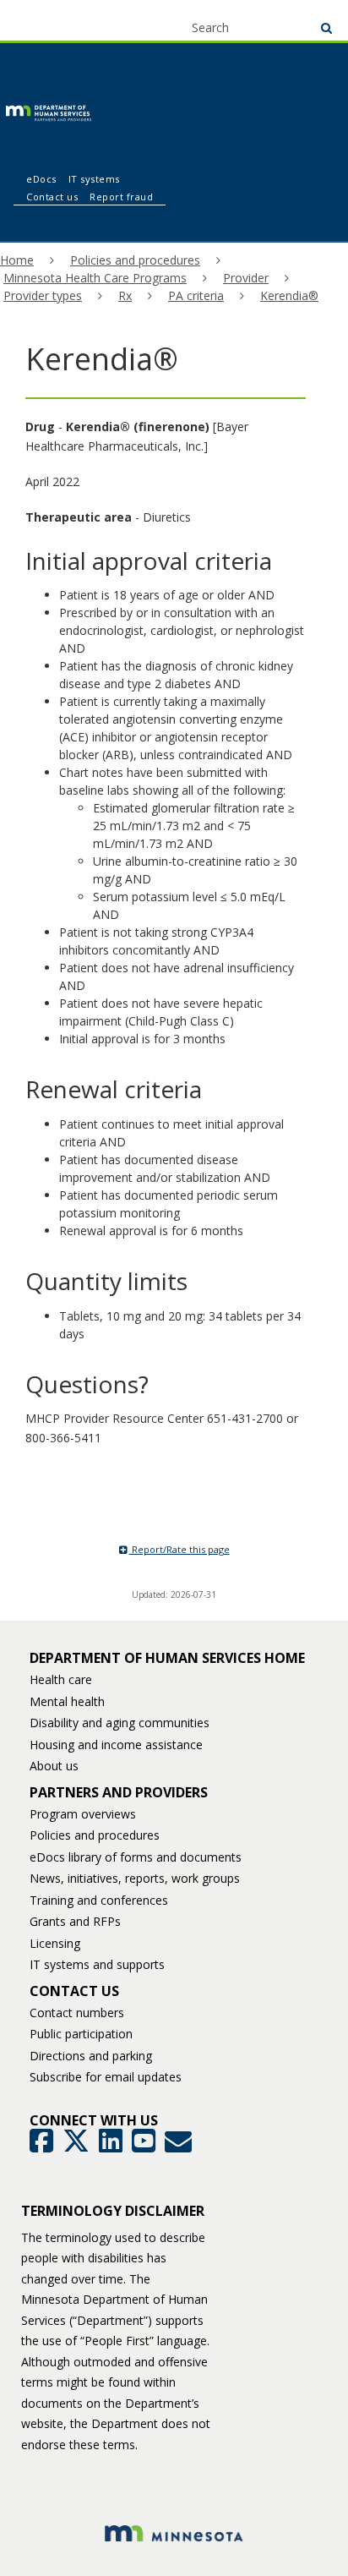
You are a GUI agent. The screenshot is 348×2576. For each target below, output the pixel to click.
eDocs (41, 179)
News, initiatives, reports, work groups (135, 1878)
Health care (61, 1679)
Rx (125, 295)
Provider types (43, 295)
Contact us (52, 197)
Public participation (81, 2034)
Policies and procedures (135, 260)
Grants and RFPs (75, 1921)
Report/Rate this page (179, 1549)
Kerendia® (289, 295)
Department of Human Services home (167, 1658)
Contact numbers (77, 2013)
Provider (246, 278)
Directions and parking (91, 2056)
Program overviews (83, 1814)
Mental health (67, 1701)
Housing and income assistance (116, 1745)
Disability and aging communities (120, 1723)
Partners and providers (119, 1792)
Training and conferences (99, 1900)
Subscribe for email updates (106, 2077)
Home (17, 260)
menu (43, 19)
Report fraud (121, 197)
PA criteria (196, 295)
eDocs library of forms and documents (136, 1857)
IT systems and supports (97, 1964)
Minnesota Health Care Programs (95, 278)
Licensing (55, 1943)
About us (54, 1766)
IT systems (94, 179)
